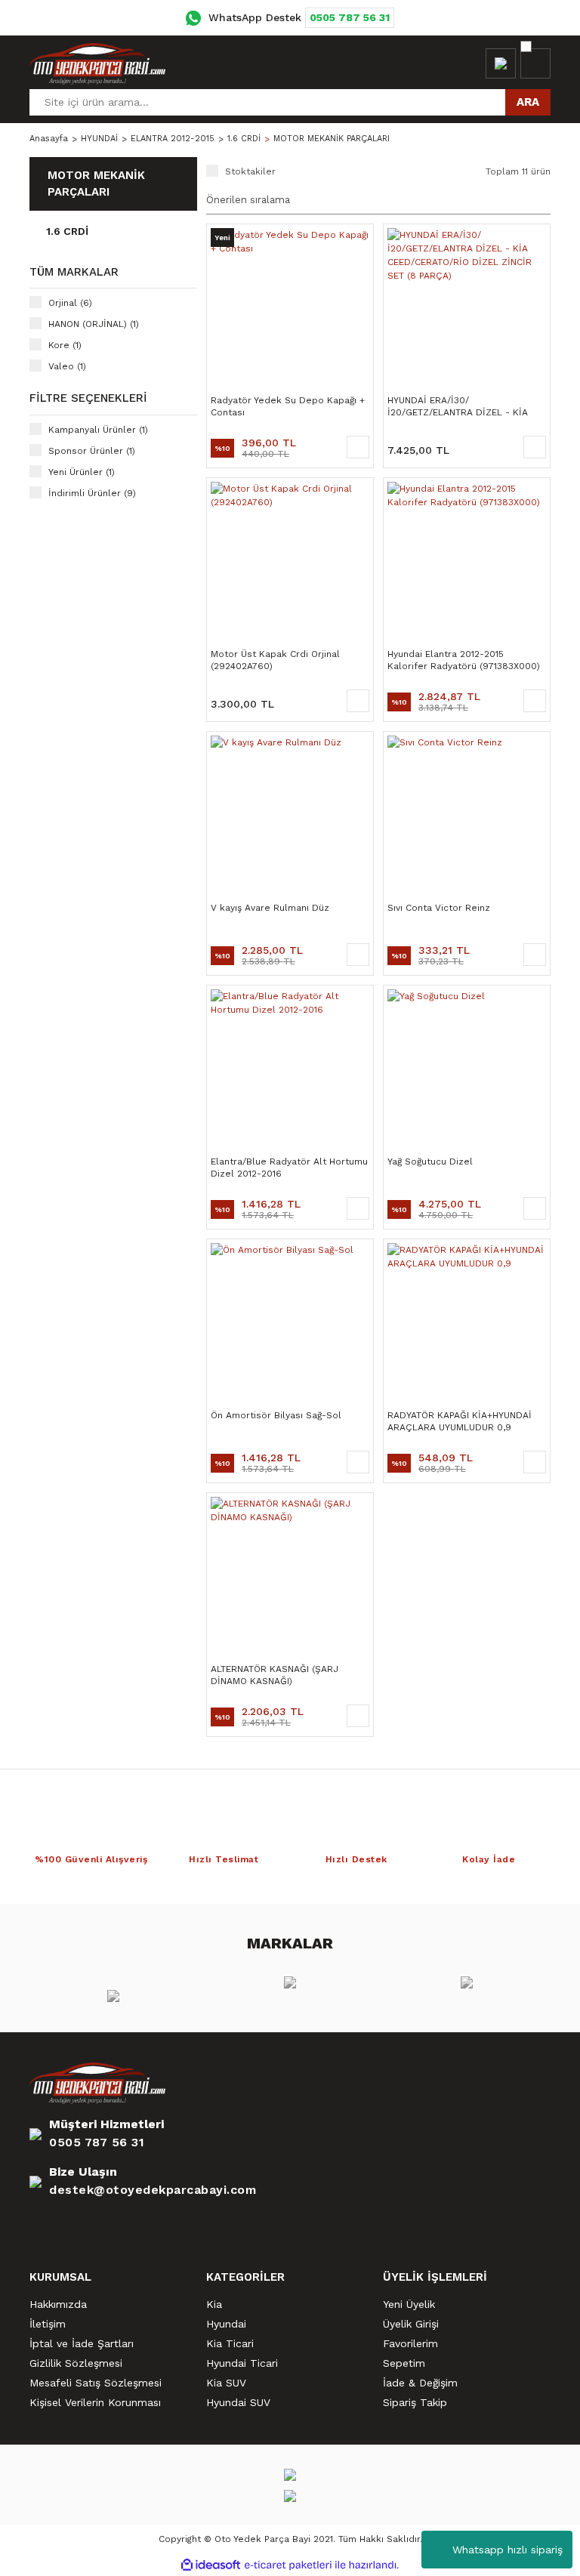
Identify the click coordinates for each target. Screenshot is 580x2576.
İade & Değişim (420, 2383)
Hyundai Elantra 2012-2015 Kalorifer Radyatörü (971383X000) (464, 660)
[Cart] (535, 63)
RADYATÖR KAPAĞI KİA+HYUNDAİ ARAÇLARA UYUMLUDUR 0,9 (460, 1421)
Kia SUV (226, 2383)
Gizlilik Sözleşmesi (76, 2363)
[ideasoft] (211, 2565)
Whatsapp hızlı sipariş (507, 2550)
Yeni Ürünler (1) (82, 472)
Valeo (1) (67, 366)
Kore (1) (65, 345)
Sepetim (404, 2363)
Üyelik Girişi (411, 2324)
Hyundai (226, 2324)
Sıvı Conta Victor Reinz (439, 908)
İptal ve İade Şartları (82, 2343)
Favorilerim (410, 2343)
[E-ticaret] (288, 2565)
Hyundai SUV (238, 2402)
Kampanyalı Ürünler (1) (98, 430)
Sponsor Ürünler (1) (92, 451)
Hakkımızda (58, 2304)
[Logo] (97, 63)
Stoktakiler (250, 171)
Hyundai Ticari (242, 2363)
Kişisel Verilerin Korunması (95, 2402)
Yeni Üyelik (409, 2304)
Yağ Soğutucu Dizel (430, 1162)
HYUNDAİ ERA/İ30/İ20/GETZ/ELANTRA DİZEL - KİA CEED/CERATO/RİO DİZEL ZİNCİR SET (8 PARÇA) (460, 407)
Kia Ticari (230, 2343)
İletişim (48, 2324)
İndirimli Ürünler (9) (92, 493)
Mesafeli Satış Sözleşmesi (96, 2383)
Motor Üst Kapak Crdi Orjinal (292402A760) (275, 660)
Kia (214, 2304)
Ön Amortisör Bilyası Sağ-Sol (276, 1415)
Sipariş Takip (415, 2402)
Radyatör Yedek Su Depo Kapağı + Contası (288, 406)
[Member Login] (501, 63)
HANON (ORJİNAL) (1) (94, 324)
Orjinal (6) (70, 303)
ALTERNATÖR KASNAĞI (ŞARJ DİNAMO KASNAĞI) (275, 1675)
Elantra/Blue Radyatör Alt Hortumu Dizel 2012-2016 (289, 1168)
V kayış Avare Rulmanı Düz (270, 908)
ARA (528, 102)
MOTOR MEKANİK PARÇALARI (332, 139)
